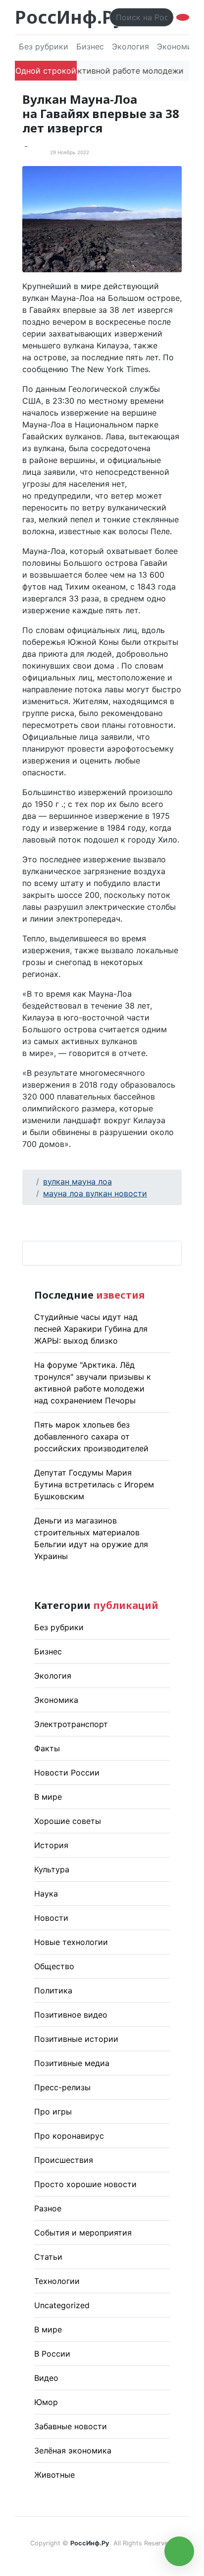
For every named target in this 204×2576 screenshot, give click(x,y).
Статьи (48, 2257)
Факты (47, 1748)
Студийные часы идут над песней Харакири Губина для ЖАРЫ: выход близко (91, 1329)
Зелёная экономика (73, 2450)
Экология (130, 46)
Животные (54, 2475)
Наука (46, 1894)
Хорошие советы (68, 1821)
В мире (48, 1797)
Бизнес (90, 46)
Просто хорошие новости (85, 2184)
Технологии (57, 2281)
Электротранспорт (71, 1724)
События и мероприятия (83, 2233)
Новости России (67, 1773)
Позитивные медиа (72, 2063)
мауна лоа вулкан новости (95, 1193)
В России (52, 2354)
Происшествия (64, 2160)
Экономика (56, 1700)
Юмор (46, 2402)
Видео (46, 2378)
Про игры (53, 2111)
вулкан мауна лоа (77, 1182)
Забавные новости (71, 2426)
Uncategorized (62, 2305)
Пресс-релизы (62, 2087)
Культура (52, 1869)
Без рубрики (44, 46)
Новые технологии (71, 1942)
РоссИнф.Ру (69, 17)
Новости (51, 1918)
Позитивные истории (76, 2039)
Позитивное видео (71, 2015)
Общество (54, 1966)
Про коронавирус (69, 2136)
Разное (48, 2208)
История (51, 1845)
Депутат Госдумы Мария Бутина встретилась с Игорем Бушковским (94, 1484)
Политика (53, 1990)
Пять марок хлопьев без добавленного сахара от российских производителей (91, 1436)
